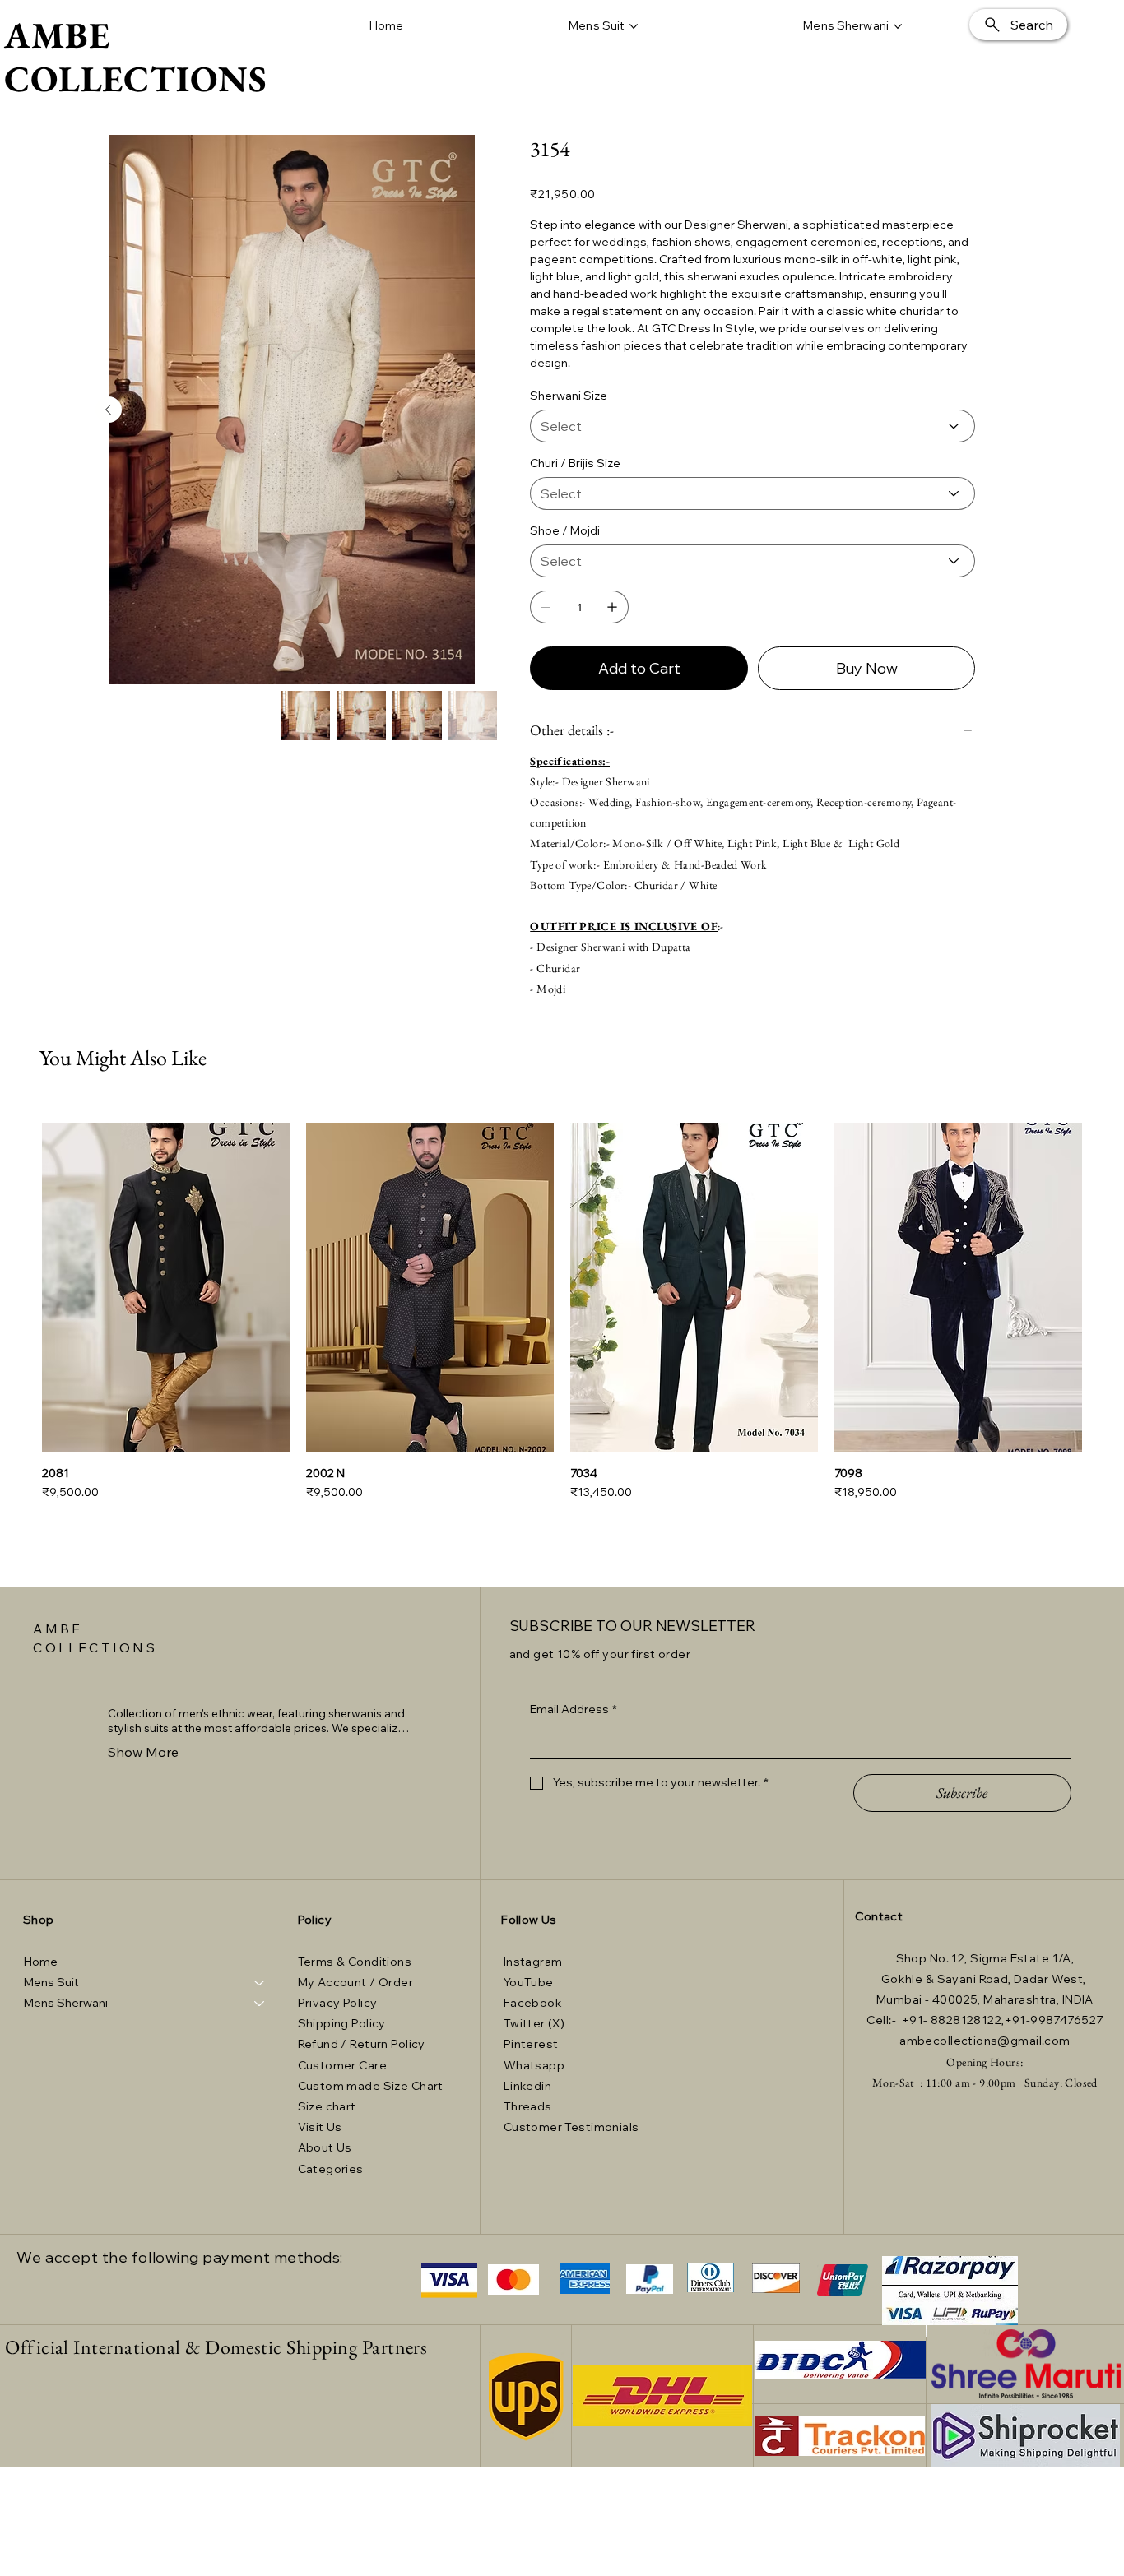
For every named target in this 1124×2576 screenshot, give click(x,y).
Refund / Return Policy (362, 2044)
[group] (562, 1311)
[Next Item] (109, 410)
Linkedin (527, 2086)
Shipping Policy (342, 2023)
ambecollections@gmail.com (985, 2041)
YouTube (529, 1982)
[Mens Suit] (260, 1983)
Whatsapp (534, 2065)
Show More (143, 1752)
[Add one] (612, 607)
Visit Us (322, 2127)
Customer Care (342, 2065)
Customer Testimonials (571, 2127)
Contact (879, 1916)
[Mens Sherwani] (260, 2003)
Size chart (327, 2106)
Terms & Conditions (355, 1962)
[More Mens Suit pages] (634, 26)
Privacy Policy (338, 2003)
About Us (325, 2147)
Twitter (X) (534, 2023)
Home (41, 1962)
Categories (331, 2169)
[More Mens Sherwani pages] (898, 26)
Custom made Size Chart (371, 2086)
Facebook (533, 2003)
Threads (528, 2106)
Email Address (574, 1709)
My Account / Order (356, 1982)
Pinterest (531, 2044)
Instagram (533, 1962)
